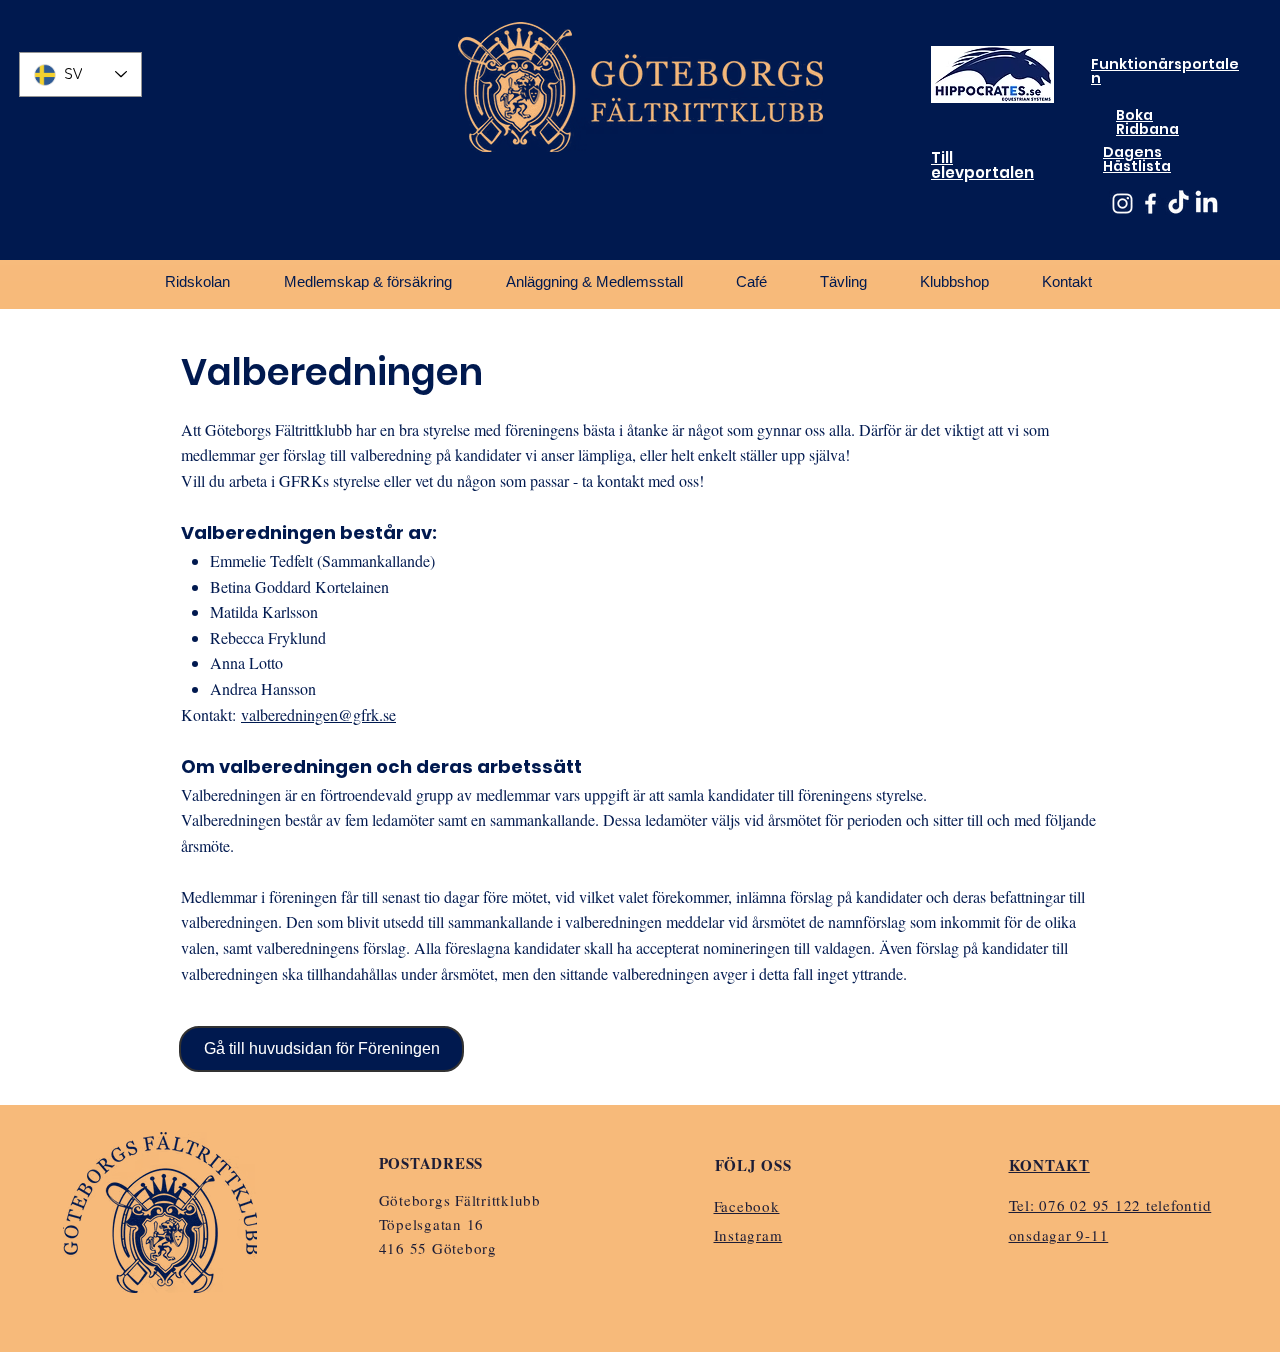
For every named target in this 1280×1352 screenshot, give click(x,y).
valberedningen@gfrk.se (318, 714)
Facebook (747, 1206)
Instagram (748, 1235)
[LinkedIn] (1206, 203)
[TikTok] (1178, 203)
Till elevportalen (982, 165)
